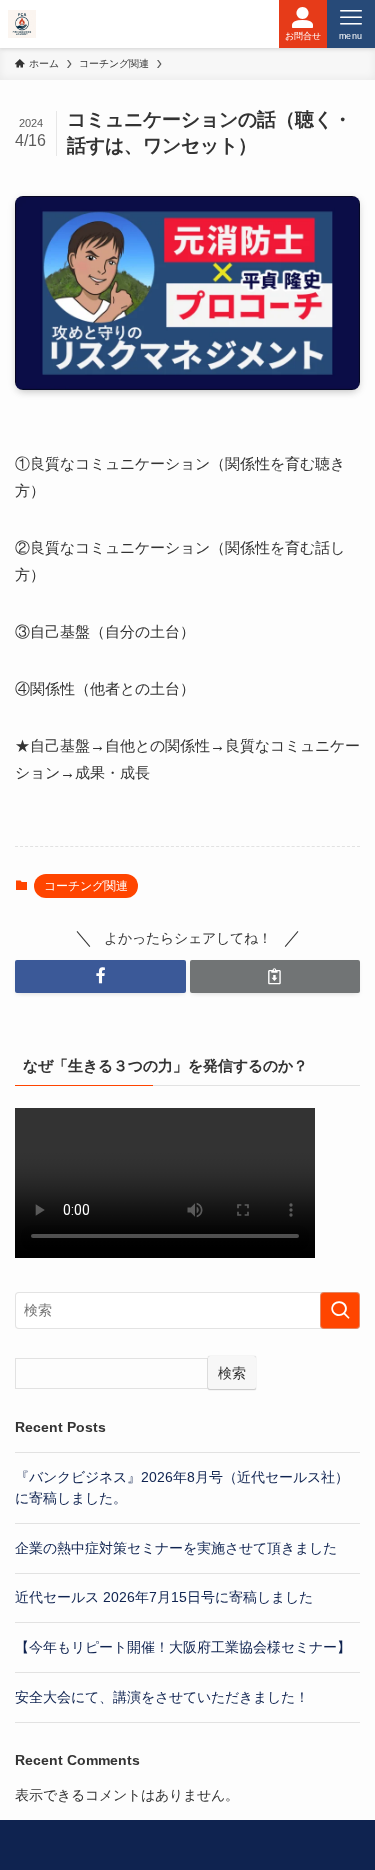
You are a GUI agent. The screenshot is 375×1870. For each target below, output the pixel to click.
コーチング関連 (86, 886)
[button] (100, 976)
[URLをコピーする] (275, 976)
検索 (232, 1373)
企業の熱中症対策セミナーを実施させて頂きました (176, 1548)
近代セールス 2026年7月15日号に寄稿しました (164, 1597)
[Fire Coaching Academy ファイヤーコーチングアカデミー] (22, 24)
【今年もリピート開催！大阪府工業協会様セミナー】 (183, 1647)
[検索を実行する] (340, 1310)
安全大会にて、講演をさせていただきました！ (162, 1697)
